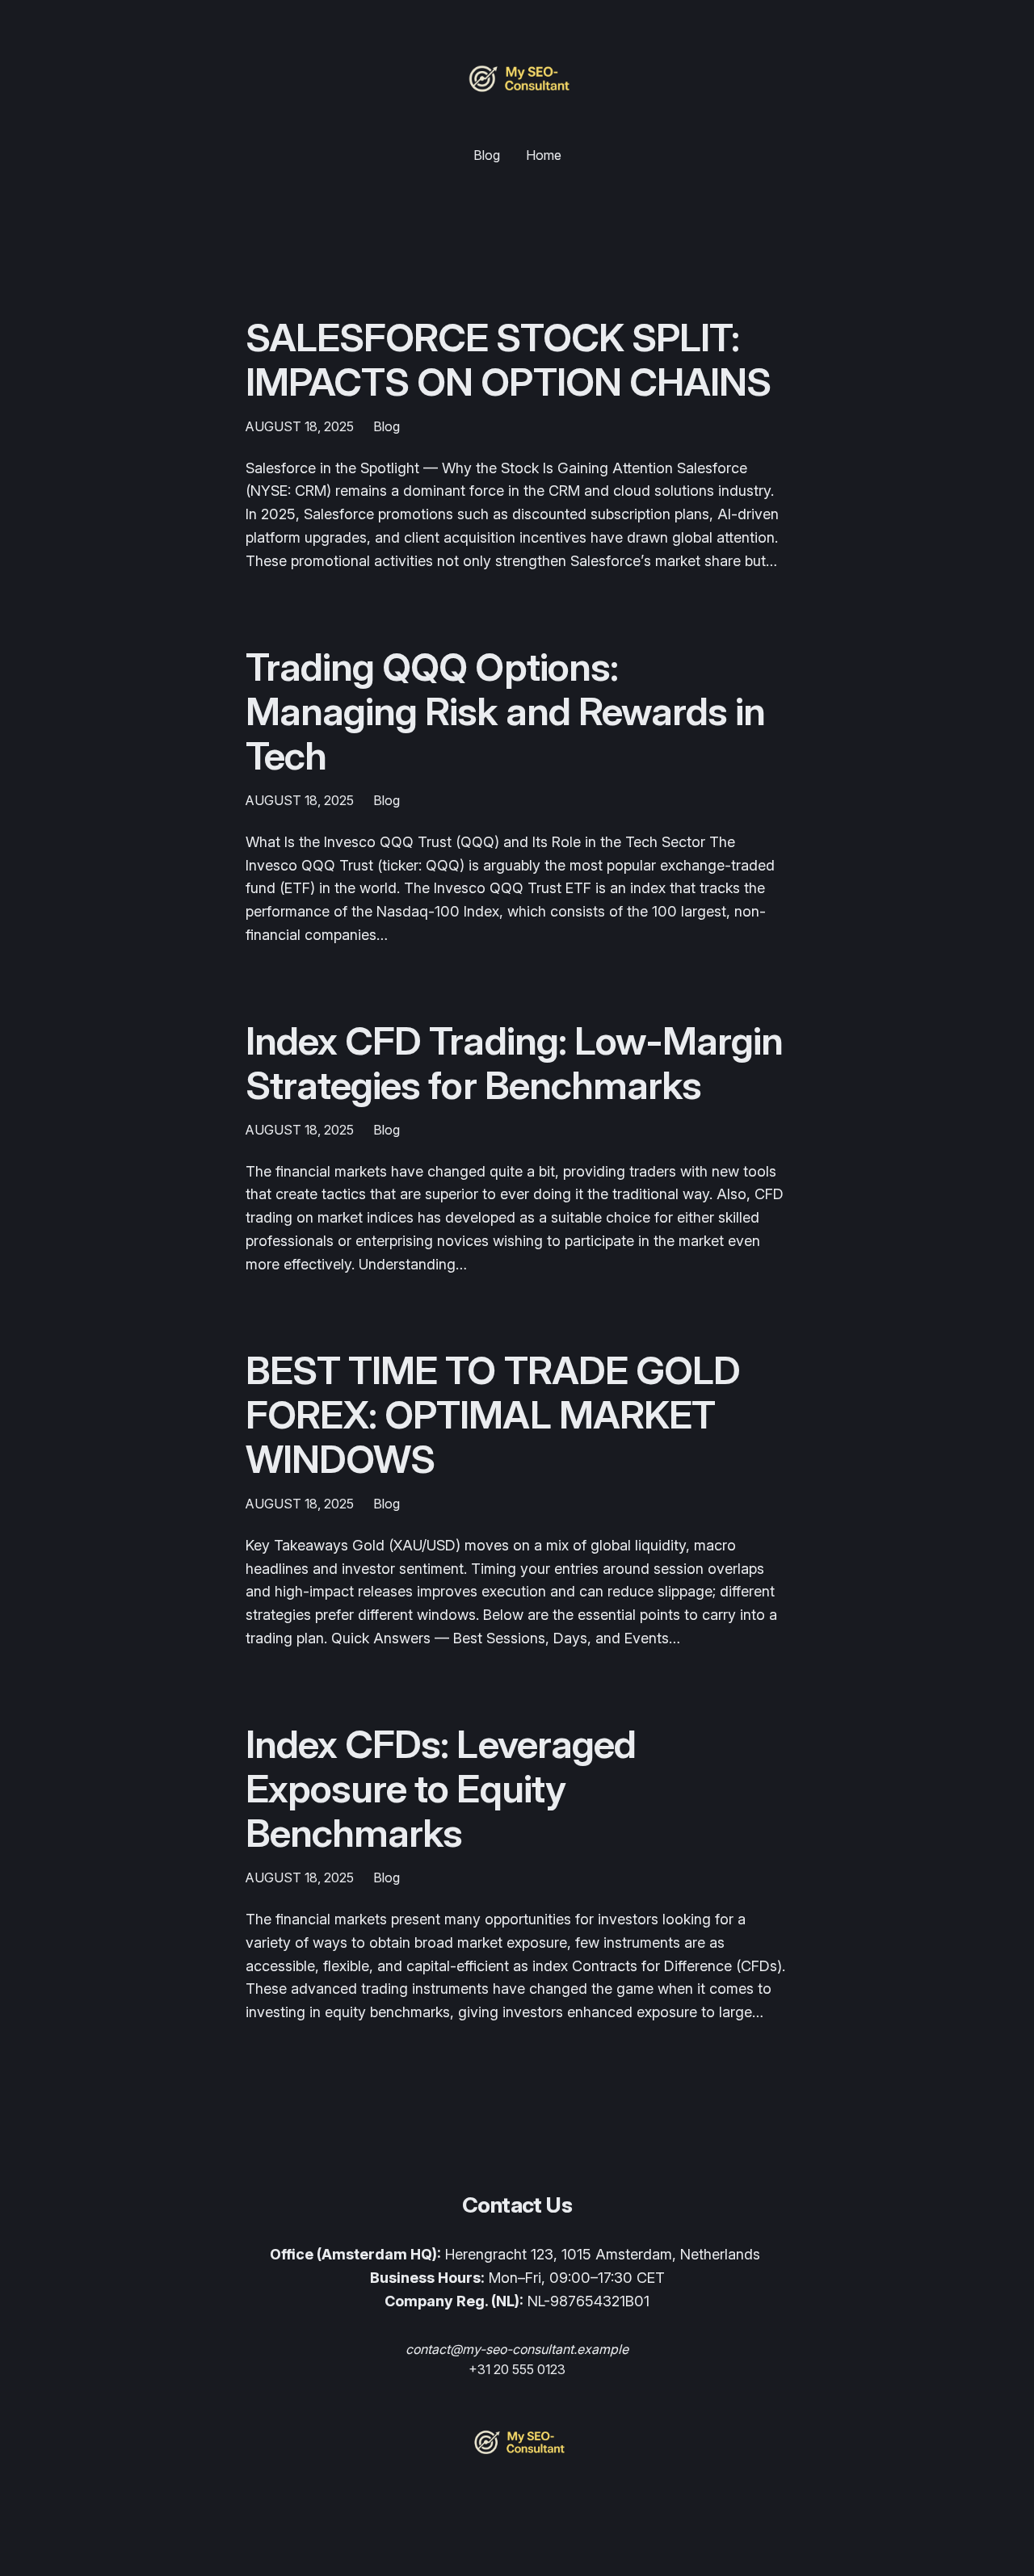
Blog (387, 426)
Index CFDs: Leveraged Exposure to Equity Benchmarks (441, 1789)
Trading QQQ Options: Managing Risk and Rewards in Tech (505, 711)
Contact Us (517, 2205)
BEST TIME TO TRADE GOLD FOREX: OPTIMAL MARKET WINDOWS (493, 1415)
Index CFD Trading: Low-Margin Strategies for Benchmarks (514, 1063)
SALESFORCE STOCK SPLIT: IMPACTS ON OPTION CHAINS (508, 359)
